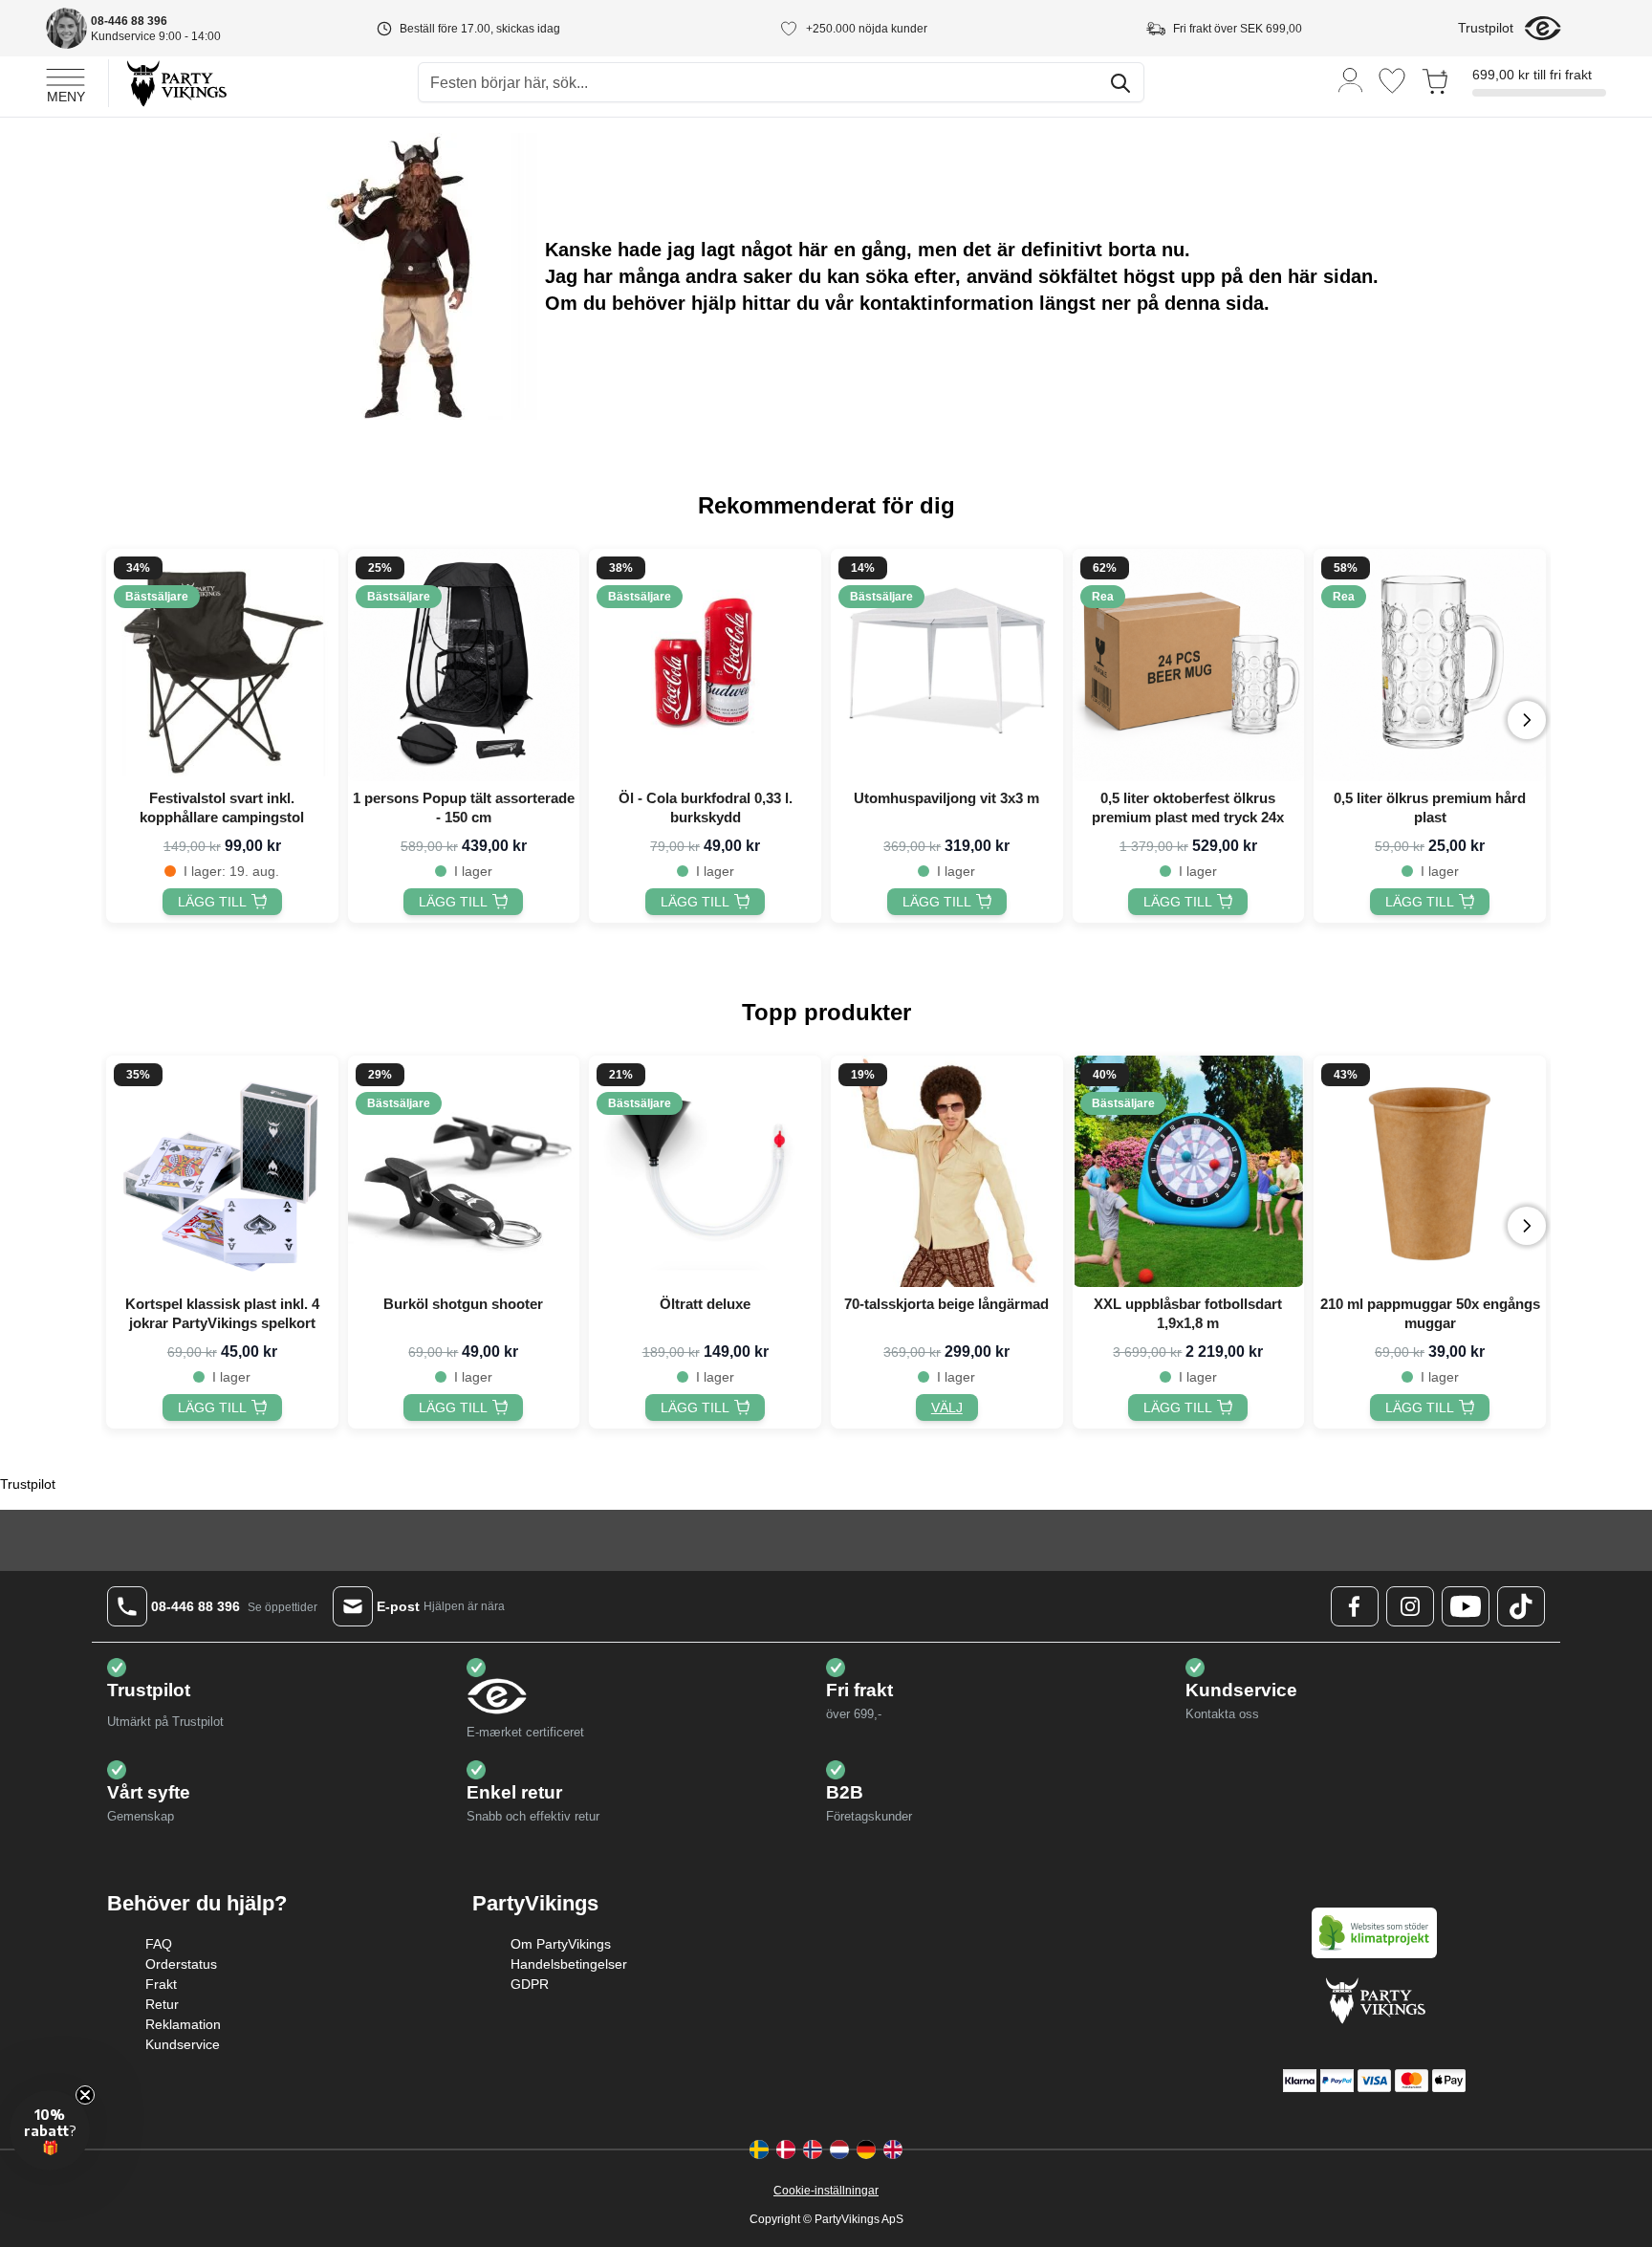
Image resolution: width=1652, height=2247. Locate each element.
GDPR (530, 1984)
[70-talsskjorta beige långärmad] (947, 1172)
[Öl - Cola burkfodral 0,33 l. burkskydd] (705, 665)
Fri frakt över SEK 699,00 (1238, 29)
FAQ (159, 1944)
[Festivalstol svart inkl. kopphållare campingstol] (222, 665)
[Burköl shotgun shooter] (464, 1172)
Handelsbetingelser (569, 1964)
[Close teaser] (85, 2095)
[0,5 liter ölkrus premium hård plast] (1430, 665)
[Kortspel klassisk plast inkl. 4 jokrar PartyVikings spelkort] (222, 1172)
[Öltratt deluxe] (705, 1172)
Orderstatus (181, 1964)
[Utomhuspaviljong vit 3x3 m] (947, 665)
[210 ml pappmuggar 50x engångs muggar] (1430, 1172)
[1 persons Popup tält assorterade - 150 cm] (464, 665)
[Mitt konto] (1351, 79)
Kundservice (183, 2044)
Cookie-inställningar (826, 2191)
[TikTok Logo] (1521, 1606)
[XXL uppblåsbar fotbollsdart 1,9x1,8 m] (1189, 1172)
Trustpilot (1486, 28)
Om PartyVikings (561, 1944)
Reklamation (183, 2024)
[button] (50, 2130)
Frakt (161, 1984)
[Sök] (1120, 83)
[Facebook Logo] (1355, 1606)
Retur (162, 2004)
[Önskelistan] (1392, 81)
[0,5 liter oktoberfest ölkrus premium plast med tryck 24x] (1189, 665)
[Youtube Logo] (1466, 1606)
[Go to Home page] (175, 83)
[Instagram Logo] (1410, 1606)
